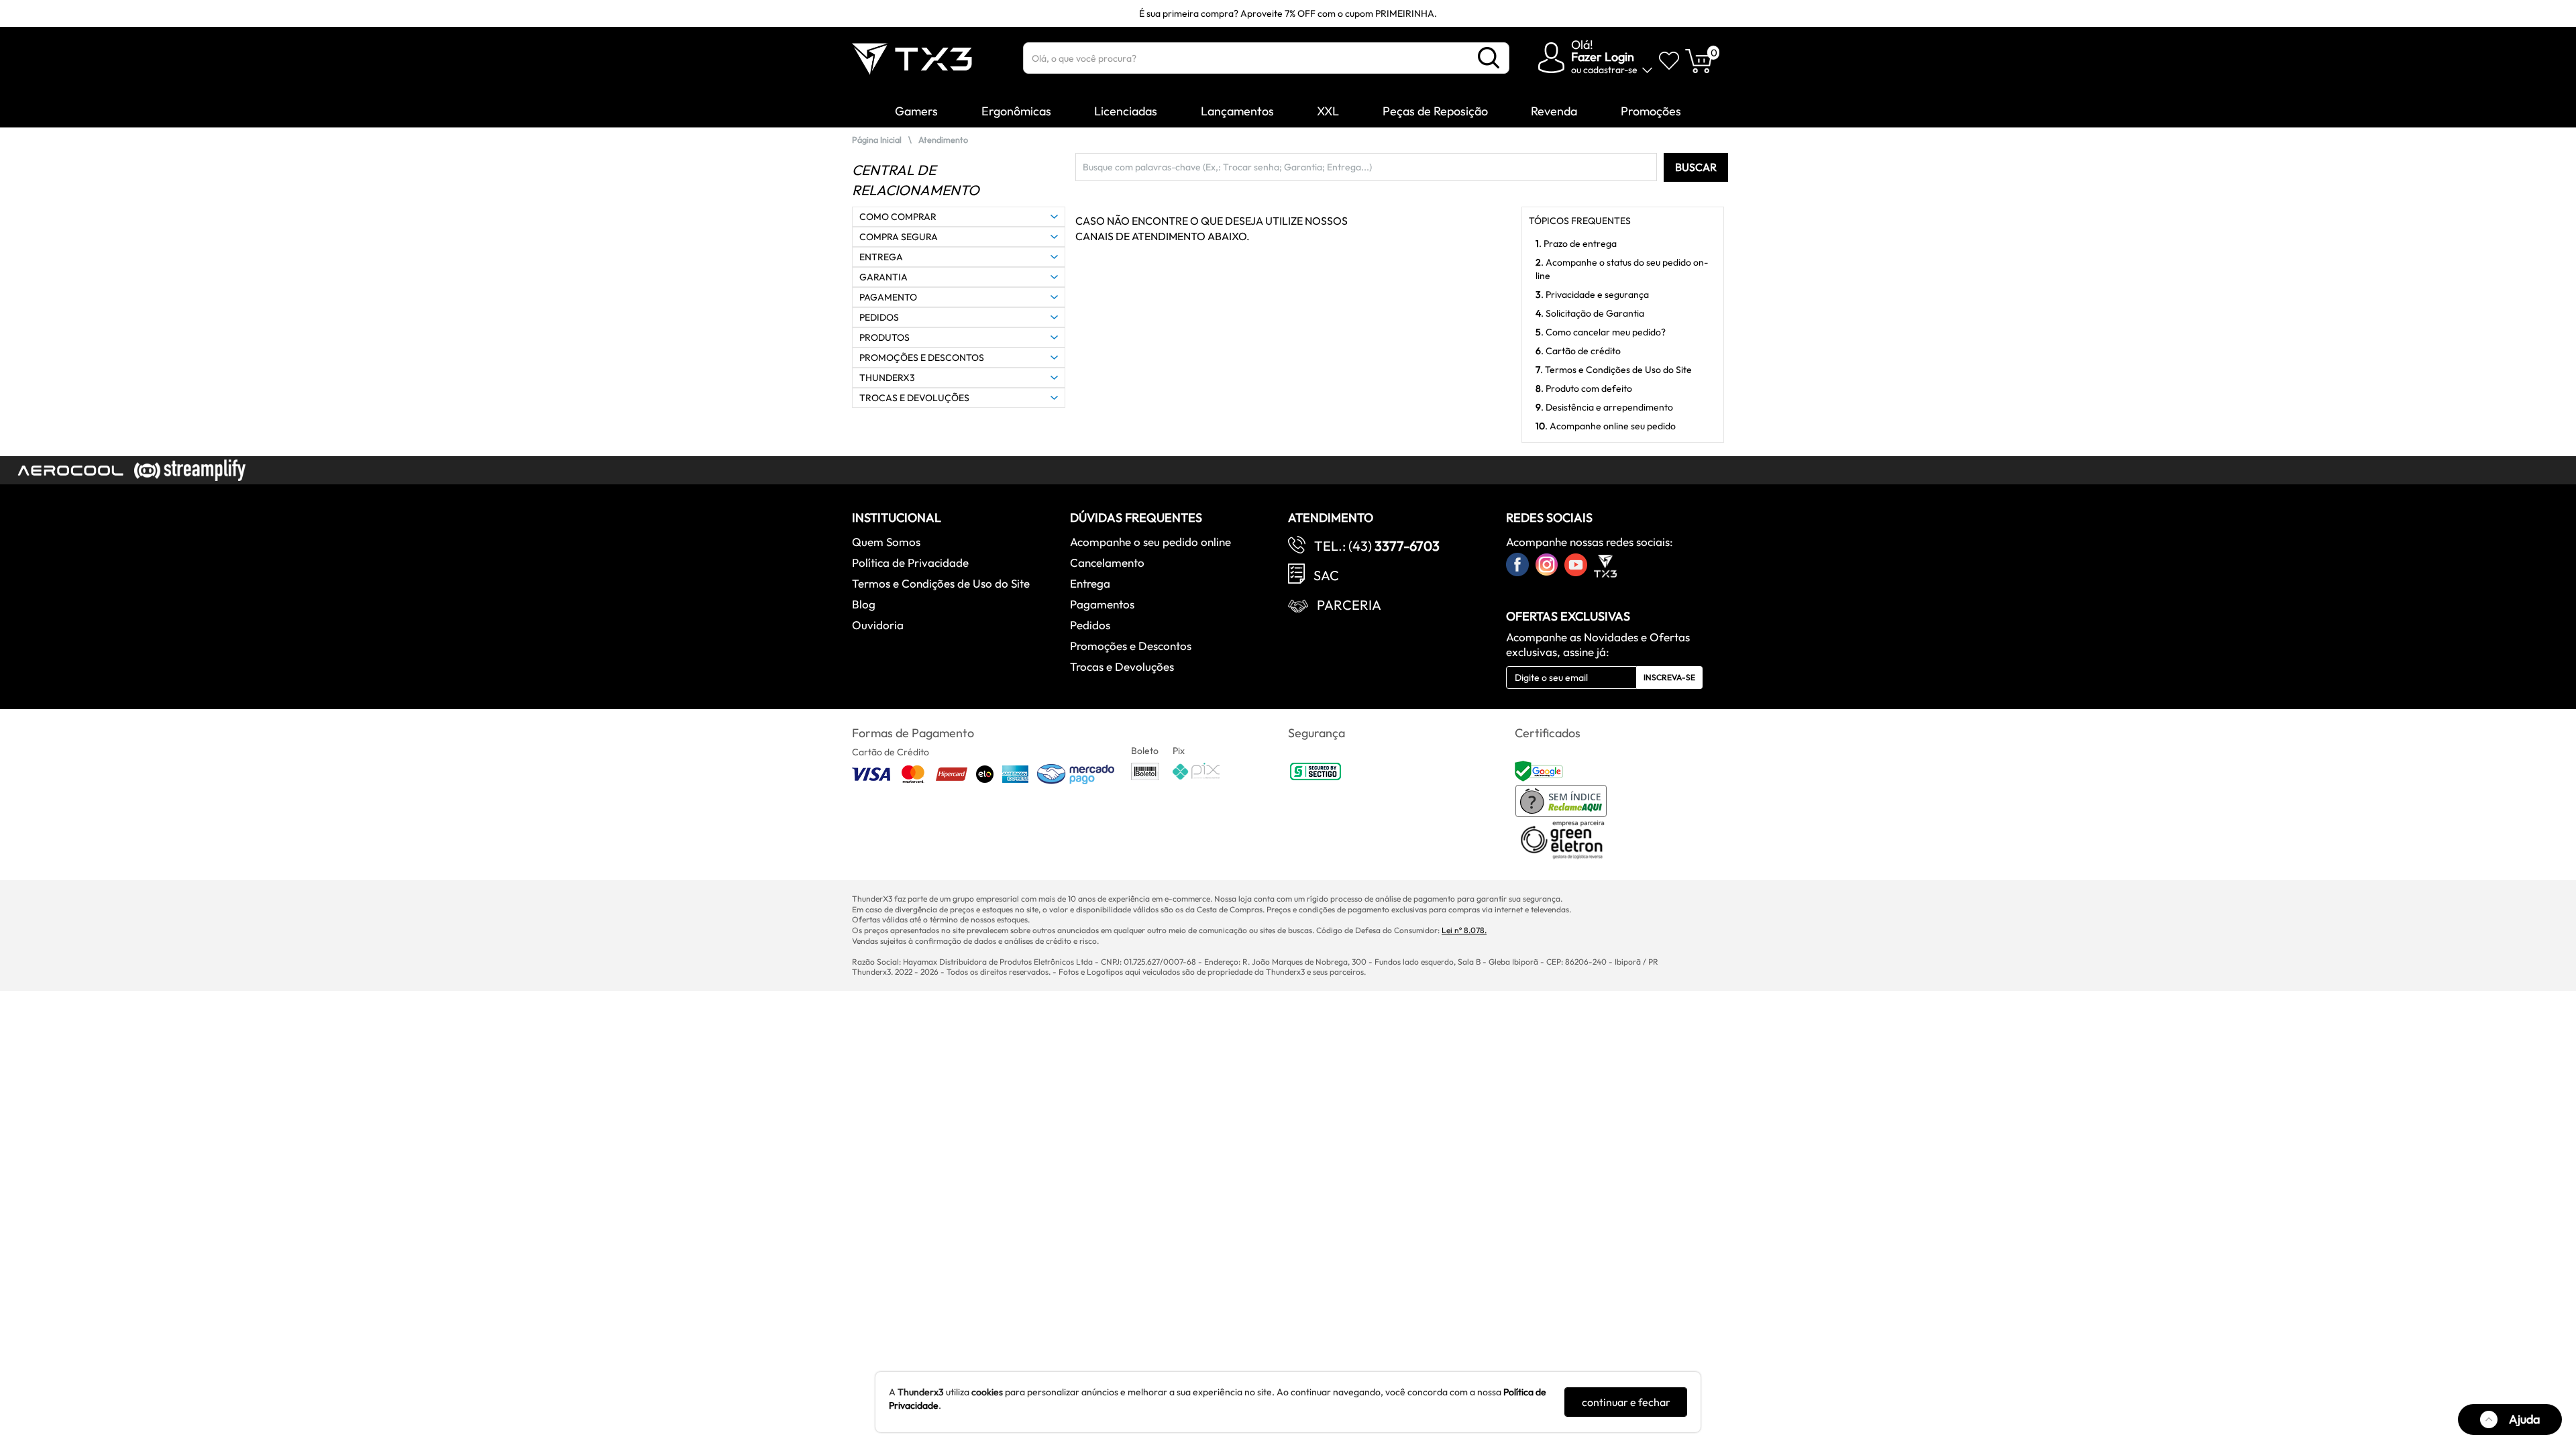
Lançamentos (1237, 111)
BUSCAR (1696, 167)
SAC (1326, 575)
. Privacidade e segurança (1592, 294)
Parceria (1349, 605)
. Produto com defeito (1584, 388)
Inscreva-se (1669, 677)
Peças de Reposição (1435, 111)
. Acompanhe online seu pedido (1606, 426)
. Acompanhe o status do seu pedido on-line (1622, 269)
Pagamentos (1102, 604)
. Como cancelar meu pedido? (1601, 332)
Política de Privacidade (910, 562)
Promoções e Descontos (1131, 646)
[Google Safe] (1541, 770)
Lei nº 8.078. (1464, 930)
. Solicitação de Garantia (1590, 313)
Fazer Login (1603, 57)
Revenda (1554, 111)
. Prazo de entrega (1576, 244)
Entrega (1090, 583)
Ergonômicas (1016, 111)
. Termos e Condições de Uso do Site (1614, 370)
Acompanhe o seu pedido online (1150, 542)
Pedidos (1090, 625)
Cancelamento (1107, 562)
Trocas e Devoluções (1122, 666)
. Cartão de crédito (1578, 351)
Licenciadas (1126, 111)
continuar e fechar (1626, 1402)
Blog (864, 604)
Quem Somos (886, 542)
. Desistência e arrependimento (1604, 407)
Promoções (1651, 111)
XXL (1328, 111)
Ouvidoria (878, 625)
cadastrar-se (1610, 70)
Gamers (916, 111)
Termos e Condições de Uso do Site (941, 583)
